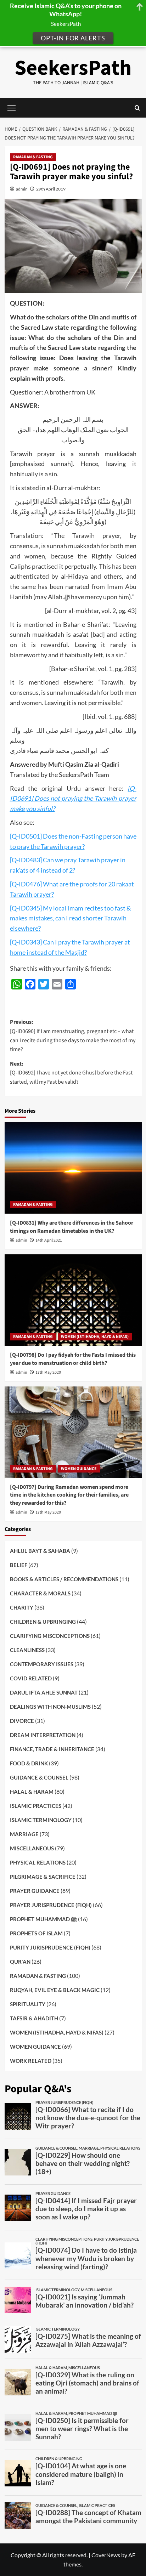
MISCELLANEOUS (32, 1848)
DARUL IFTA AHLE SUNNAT (44, 1692)
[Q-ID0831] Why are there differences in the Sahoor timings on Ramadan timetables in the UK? (72, 1227)
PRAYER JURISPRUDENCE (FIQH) (51, 1905)
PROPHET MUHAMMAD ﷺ (43, 1919)
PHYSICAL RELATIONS (38, 1862)
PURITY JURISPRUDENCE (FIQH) (50, 1947)
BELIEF (19, 1565)
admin (22, 189)
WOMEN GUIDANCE (79, 1469)
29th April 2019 (51, 189)
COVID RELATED (31, 1678)
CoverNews (106, 2555)
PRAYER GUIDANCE (35, 1891)
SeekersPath (73, 68)
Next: (71, 1073)
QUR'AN (20, 1962)
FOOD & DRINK (29, 1763)
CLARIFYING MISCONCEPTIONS (50, 1636)
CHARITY (22, 1607)
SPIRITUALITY (28, 2004)
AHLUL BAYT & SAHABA (40, 1551)
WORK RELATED (31, 2061)
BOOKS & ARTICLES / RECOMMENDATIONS (64, 1579)
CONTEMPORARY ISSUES (42, 1664)
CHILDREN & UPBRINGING (43, 1622)
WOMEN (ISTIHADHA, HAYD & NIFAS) (95, 1337)
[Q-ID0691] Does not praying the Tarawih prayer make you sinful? (73, 799)
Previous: (73, 1036)
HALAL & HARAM (32, 1792)
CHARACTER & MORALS (40, 1593)
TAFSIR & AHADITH (34, 2018)
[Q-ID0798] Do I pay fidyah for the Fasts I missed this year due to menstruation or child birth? (73, 1359)
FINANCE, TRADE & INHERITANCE (52, 1749)
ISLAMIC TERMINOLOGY (41, 1820)
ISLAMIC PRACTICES (36, 1806)
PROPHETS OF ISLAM (36, 1933)
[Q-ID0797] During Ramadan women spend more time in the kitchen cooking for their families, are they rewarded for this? (69, 1495)
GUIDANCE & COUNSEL (39, 1777)
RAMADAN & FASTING (33, 157)
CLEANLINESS (27, 1650)
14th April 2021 (49, 1240)
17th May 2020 (48, 1372)
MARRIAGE (24, 1834)
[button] (137, 108)
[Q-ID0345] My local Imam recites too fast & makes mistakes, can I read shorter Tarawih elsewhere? (71, 918)
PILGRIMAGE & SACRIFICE (43, 1877)
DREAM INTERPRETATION (43, 1735)
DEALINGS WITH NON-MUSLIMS (50, 1707)
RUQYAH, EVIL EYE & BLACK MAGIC (55, 1990)
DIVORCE (22, 1721)
